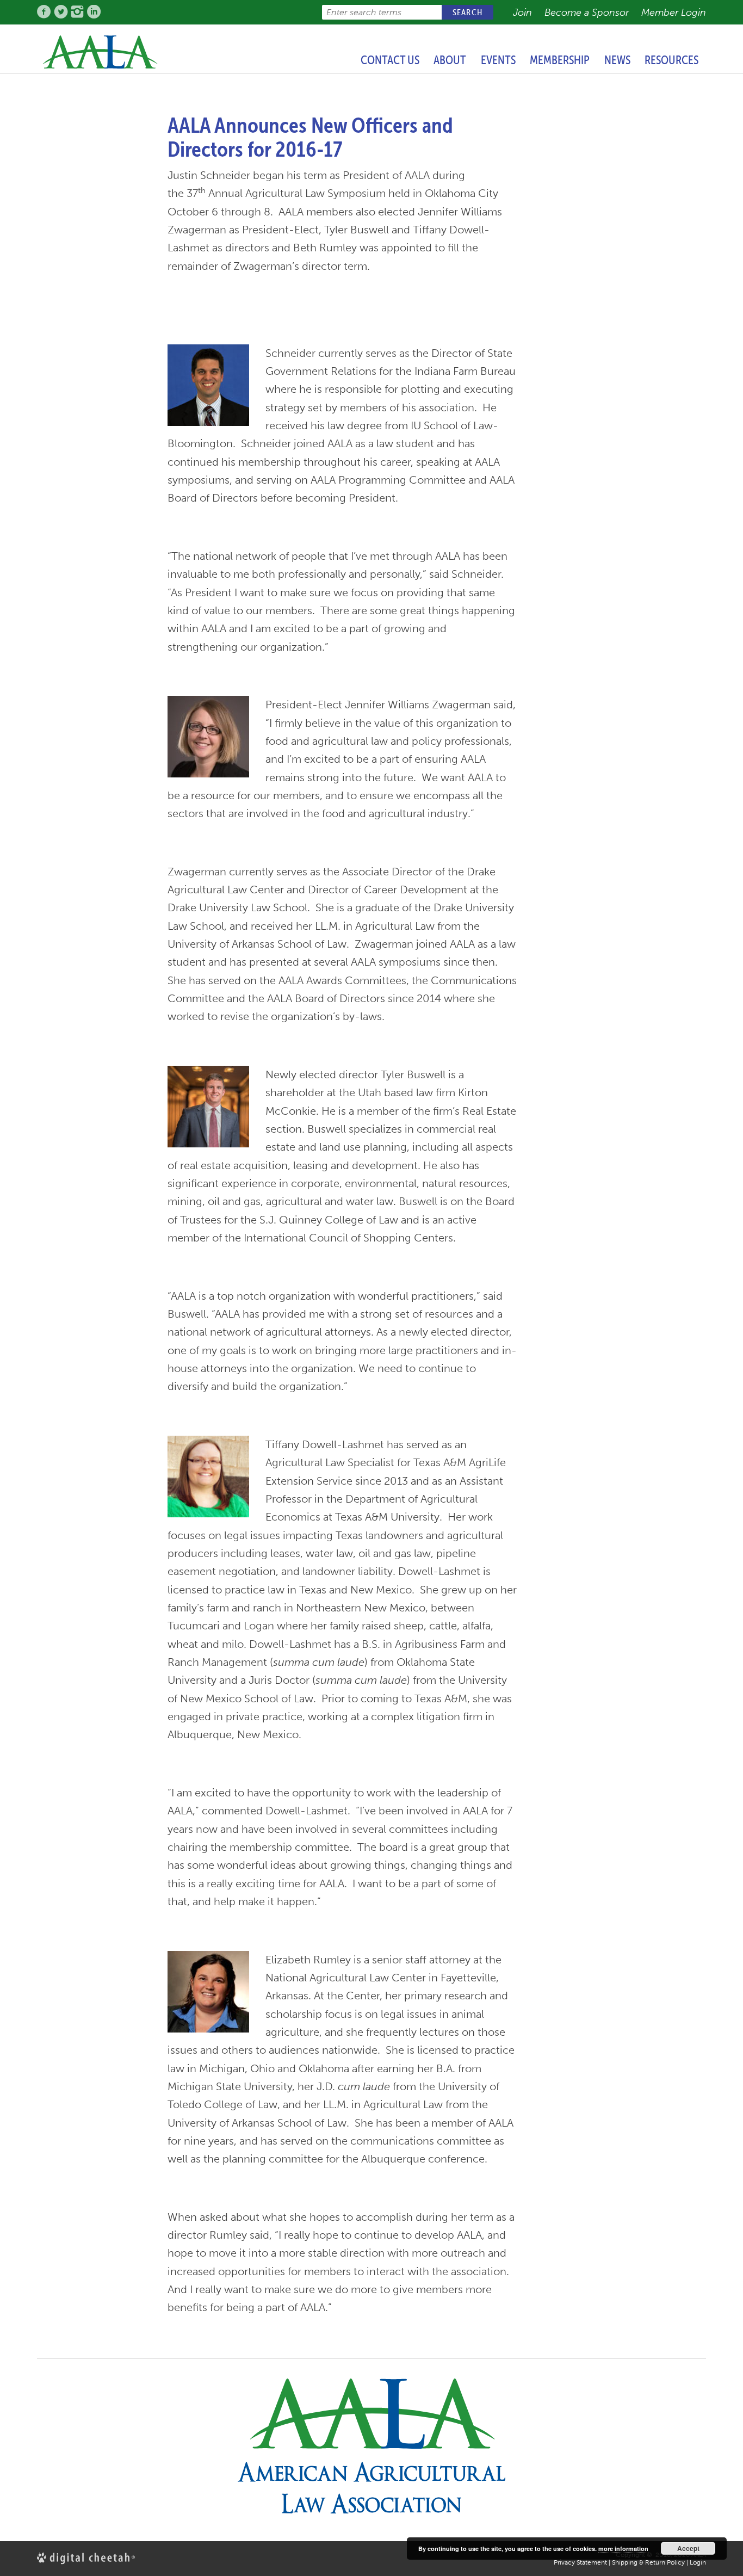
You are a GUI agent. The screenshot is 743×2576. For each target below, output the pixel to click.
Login (698, 2562)
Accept (688, 2548)
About (450, 60)
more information (623, 2549)
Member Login (674, 13)
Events (498, 60)
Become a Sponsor (587, 13)
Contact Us (390, 60)
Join (522, 13)
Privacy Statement (580, 2562)
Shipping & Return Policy (648, 2562)
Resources (671, 60)
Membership (560, 60)
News (617, 60)
